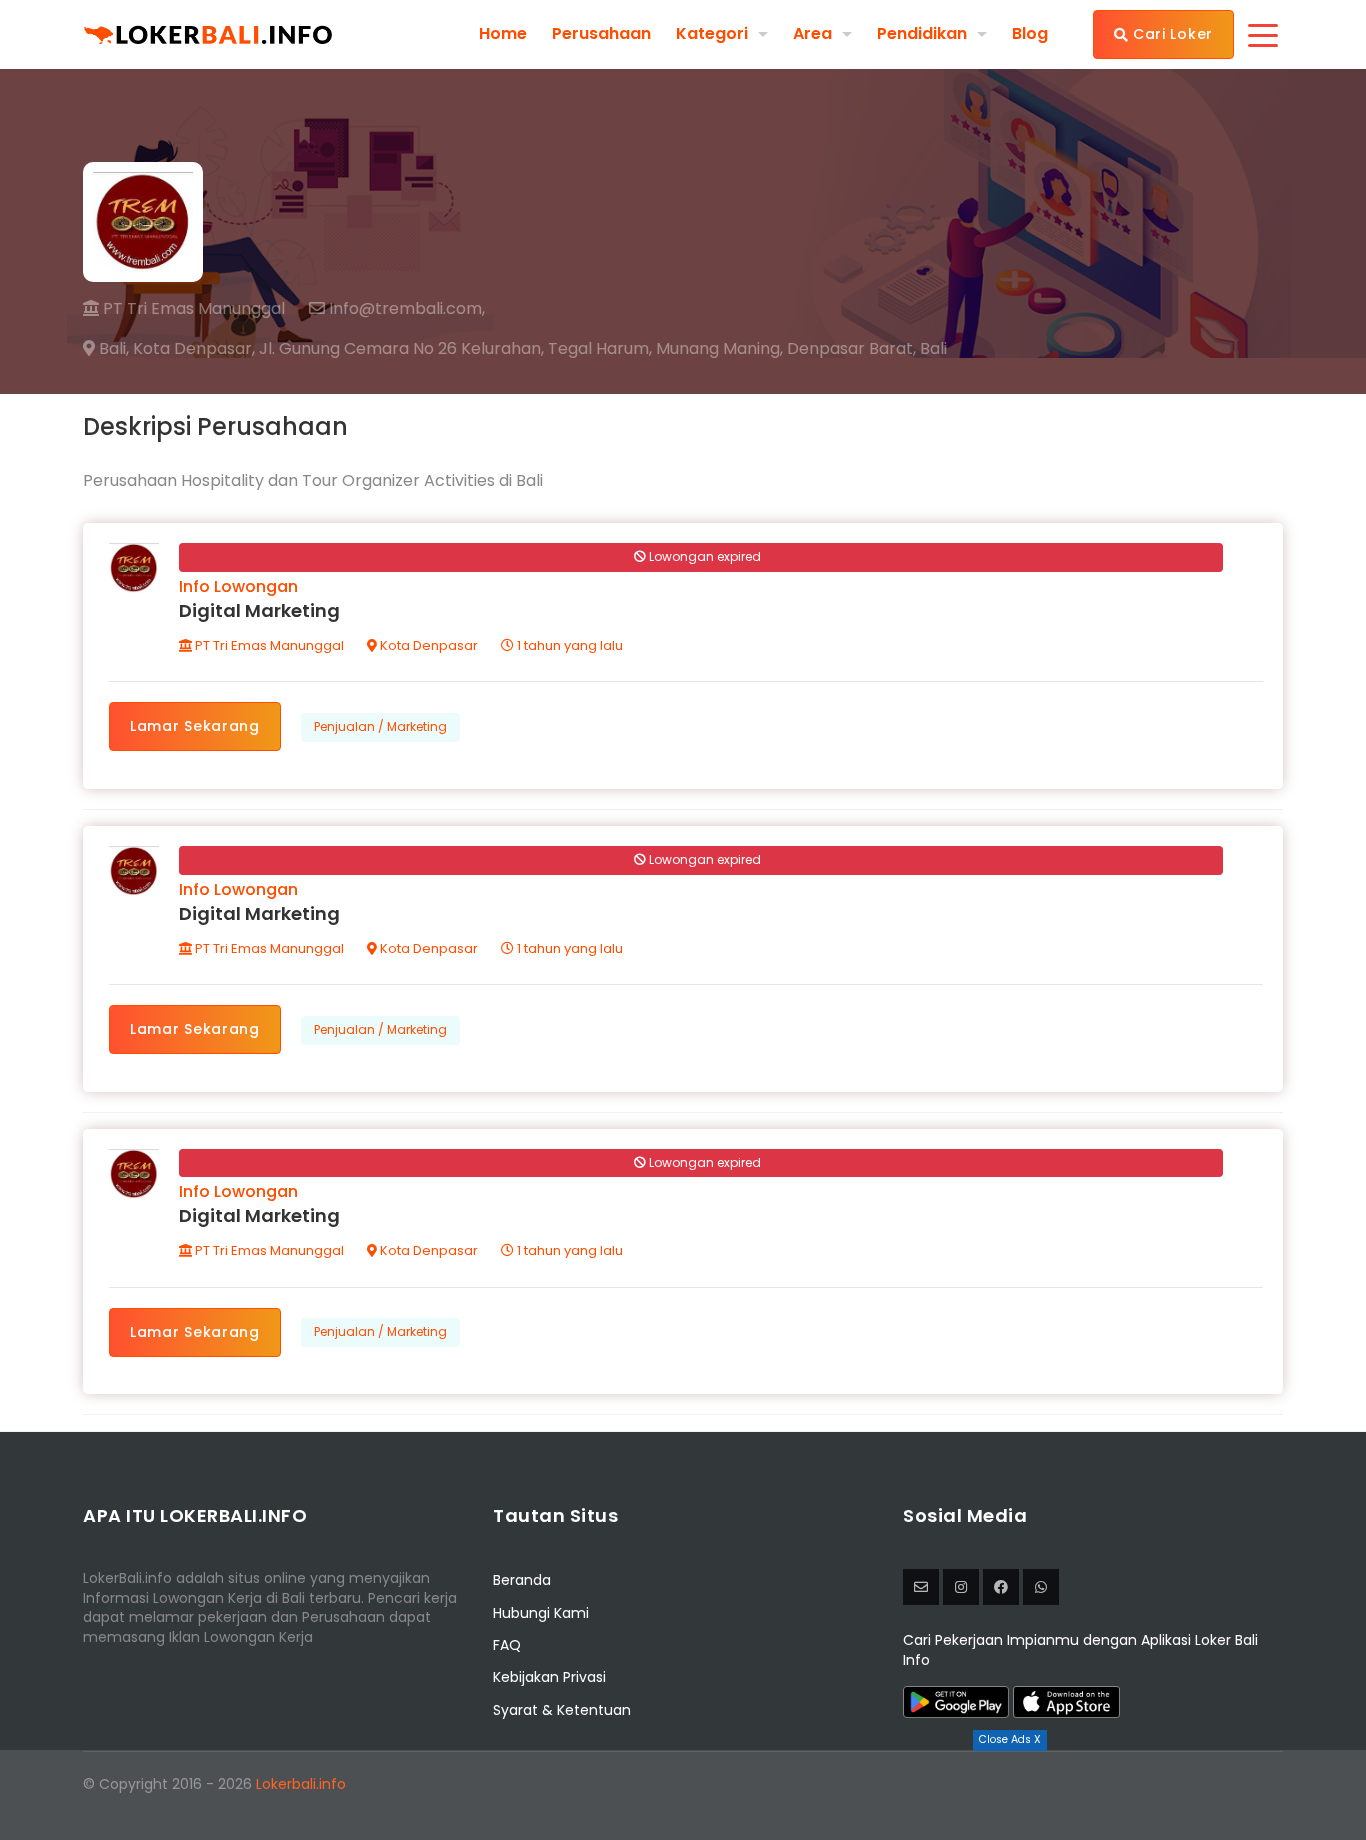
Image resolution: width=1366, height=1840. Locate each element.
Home (503, 34)
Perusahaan (601, 34)
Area (812, 33)
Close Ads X (1010, 1739)
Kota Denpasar (427, 645)
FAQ (507, 1645)
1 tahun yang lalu (568, 645)
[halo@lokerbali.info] (921, 1587)
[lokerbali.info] (1001, 1587)
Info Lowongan (238, 586)
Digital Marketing (259, 610)
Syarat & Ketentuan (562, 1710)
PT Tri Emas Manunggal (192, 308)
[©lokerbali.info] (961, 1587)
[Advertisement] (683, 1795)
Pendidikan (922, 33)
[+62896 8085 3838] (1041, 1587)
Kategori (712, 33)
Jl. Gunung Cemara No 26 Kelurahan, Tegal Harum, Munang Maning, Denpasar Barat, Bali (603, 349)
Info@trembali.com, (405, 309)
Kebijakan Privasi (549, 1677)
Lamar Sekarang (195, 726)
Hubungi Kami (541, 1613)
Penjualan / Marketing (380, 726)
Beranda (522, 1580)
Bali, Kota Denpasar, (175, 349)
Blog (1030, 34)
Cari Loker (1170, 34)
